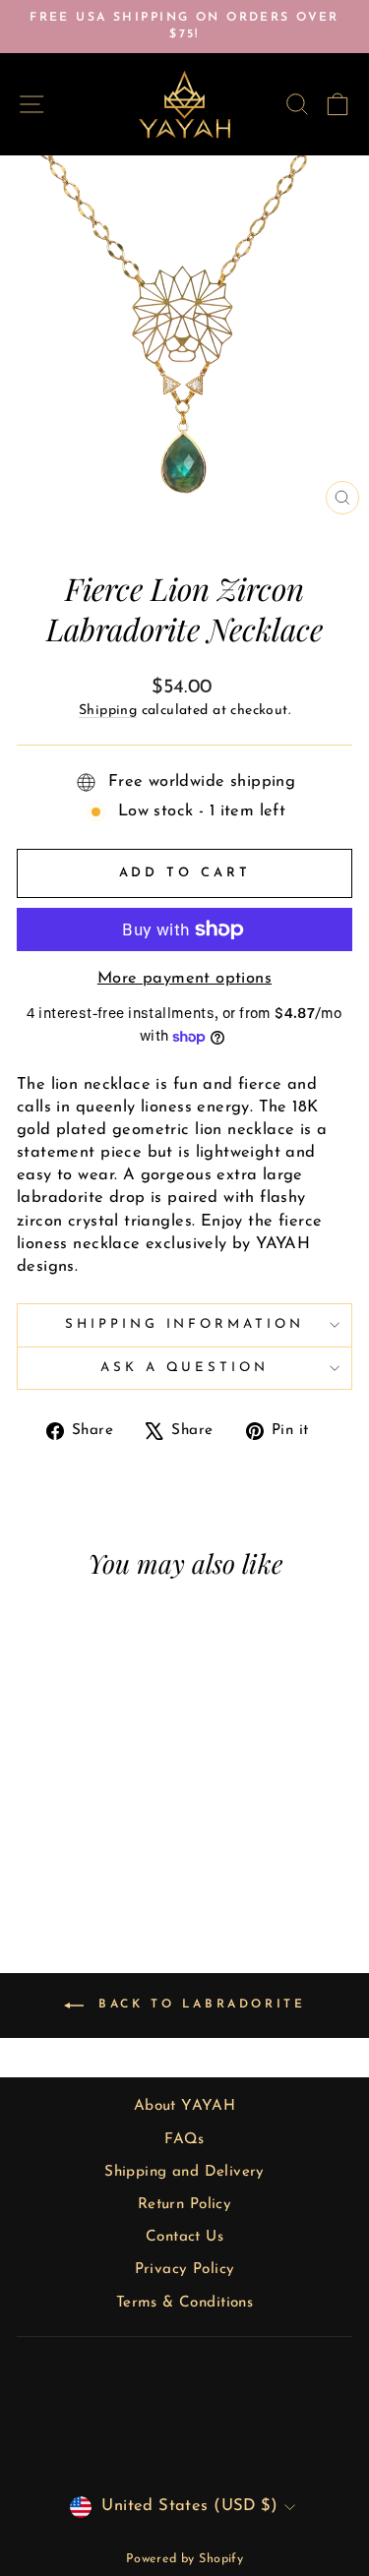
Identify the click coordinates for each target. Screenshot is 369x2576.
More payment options (184, 979)
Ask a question (185, 1368)
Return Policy (184, 2205)
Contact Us (184, 2237)
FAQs (184, 2140)
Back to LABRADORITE (199, 2006)
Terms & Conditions (184, 2303)
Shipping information (185, 1324)
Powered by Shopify (184, 2559)
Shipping (108, 711)
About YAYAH (185, 2106)
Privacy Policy (185, 2270)
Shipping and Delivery (184, 2172)
